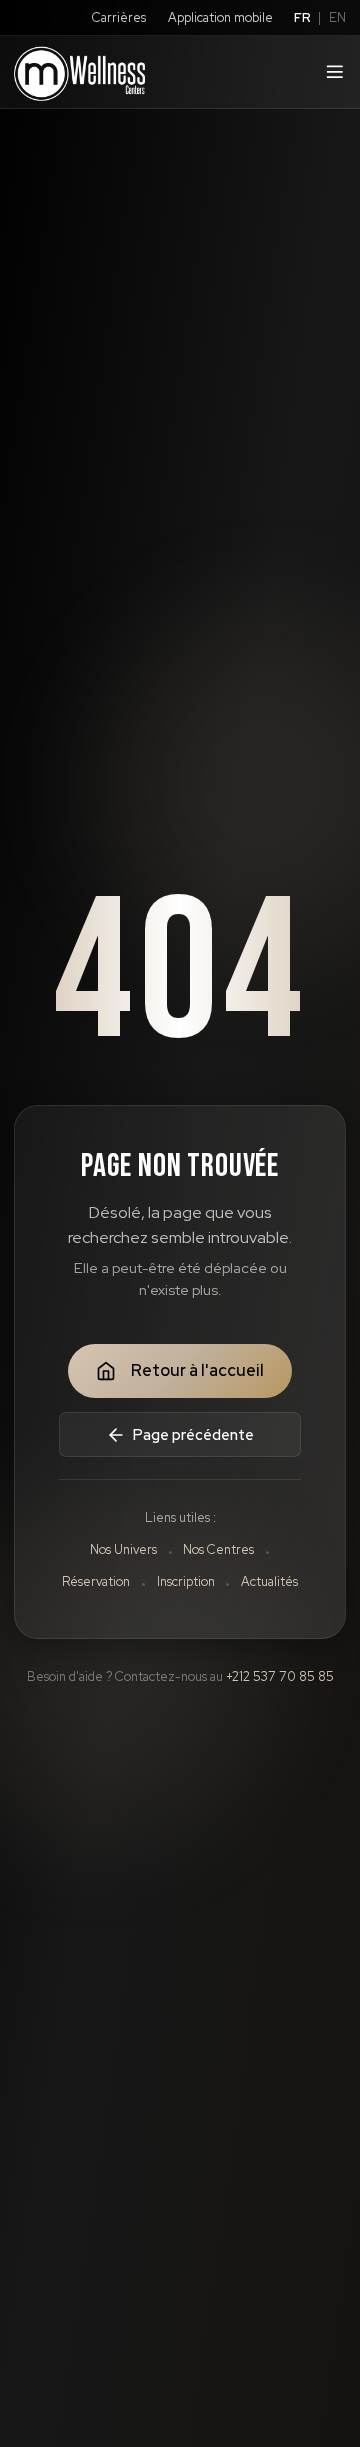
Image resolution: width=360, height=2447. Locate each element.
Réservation (96, 1581)
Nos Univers (123, 1549)
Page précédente (193, 1434)
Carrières (119, 17)
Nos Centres (218, 1549)
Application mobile (220, 17)
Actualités (269, 1581)
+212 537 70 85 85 (280, 1676)
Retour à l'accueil (197, 1370)
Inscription (186, 1581)
